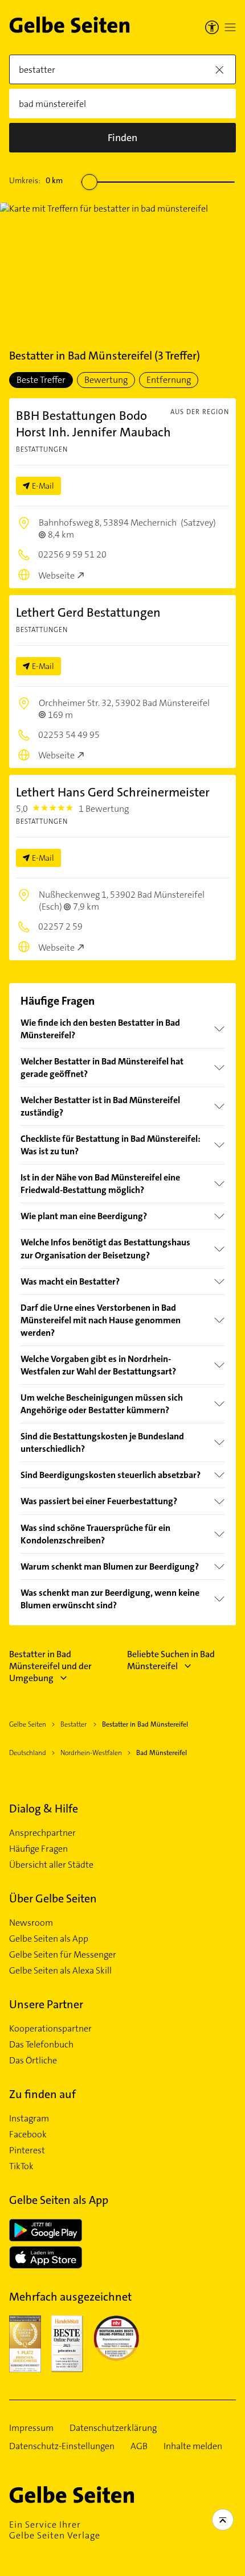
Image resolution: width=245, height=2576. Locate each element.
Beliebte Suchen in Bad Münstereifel (171, 1660)
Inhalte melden (193, 2446)
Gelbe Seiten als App (49, 1939)
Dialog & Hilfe (44, 1809)
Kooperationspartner (50, 2029)
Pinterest (27, 2150)
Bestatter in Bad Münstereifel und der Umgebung (50, 1666)
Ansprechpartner (42, 1833)
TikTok (21, 2166)
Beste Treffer (41, 380)
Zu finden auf (42, 2094)
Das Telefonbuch (41, 2045)
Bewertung (106, 380)
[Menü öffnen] (230, 27)
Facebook (28, 2135)
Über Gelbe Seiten (53, 1898)
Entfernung (169, 380)
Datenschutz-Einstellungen (62, 2446)
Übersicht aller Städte (51, 1865)
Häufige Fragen (38, 1849)
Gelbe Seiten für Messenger (63, 1955)
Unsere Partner (46, 2004)
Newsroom (31, 1923)
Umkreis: (36, 180)
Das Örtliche (33, 2061)
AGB (139, 2446)
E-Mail (43, 486)
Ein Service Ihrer (55, 2530)
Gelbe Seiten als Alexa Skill (60, 1971)
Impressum (31, 2428)
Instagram (29, 2119)
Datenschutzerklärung (113, 2428)
